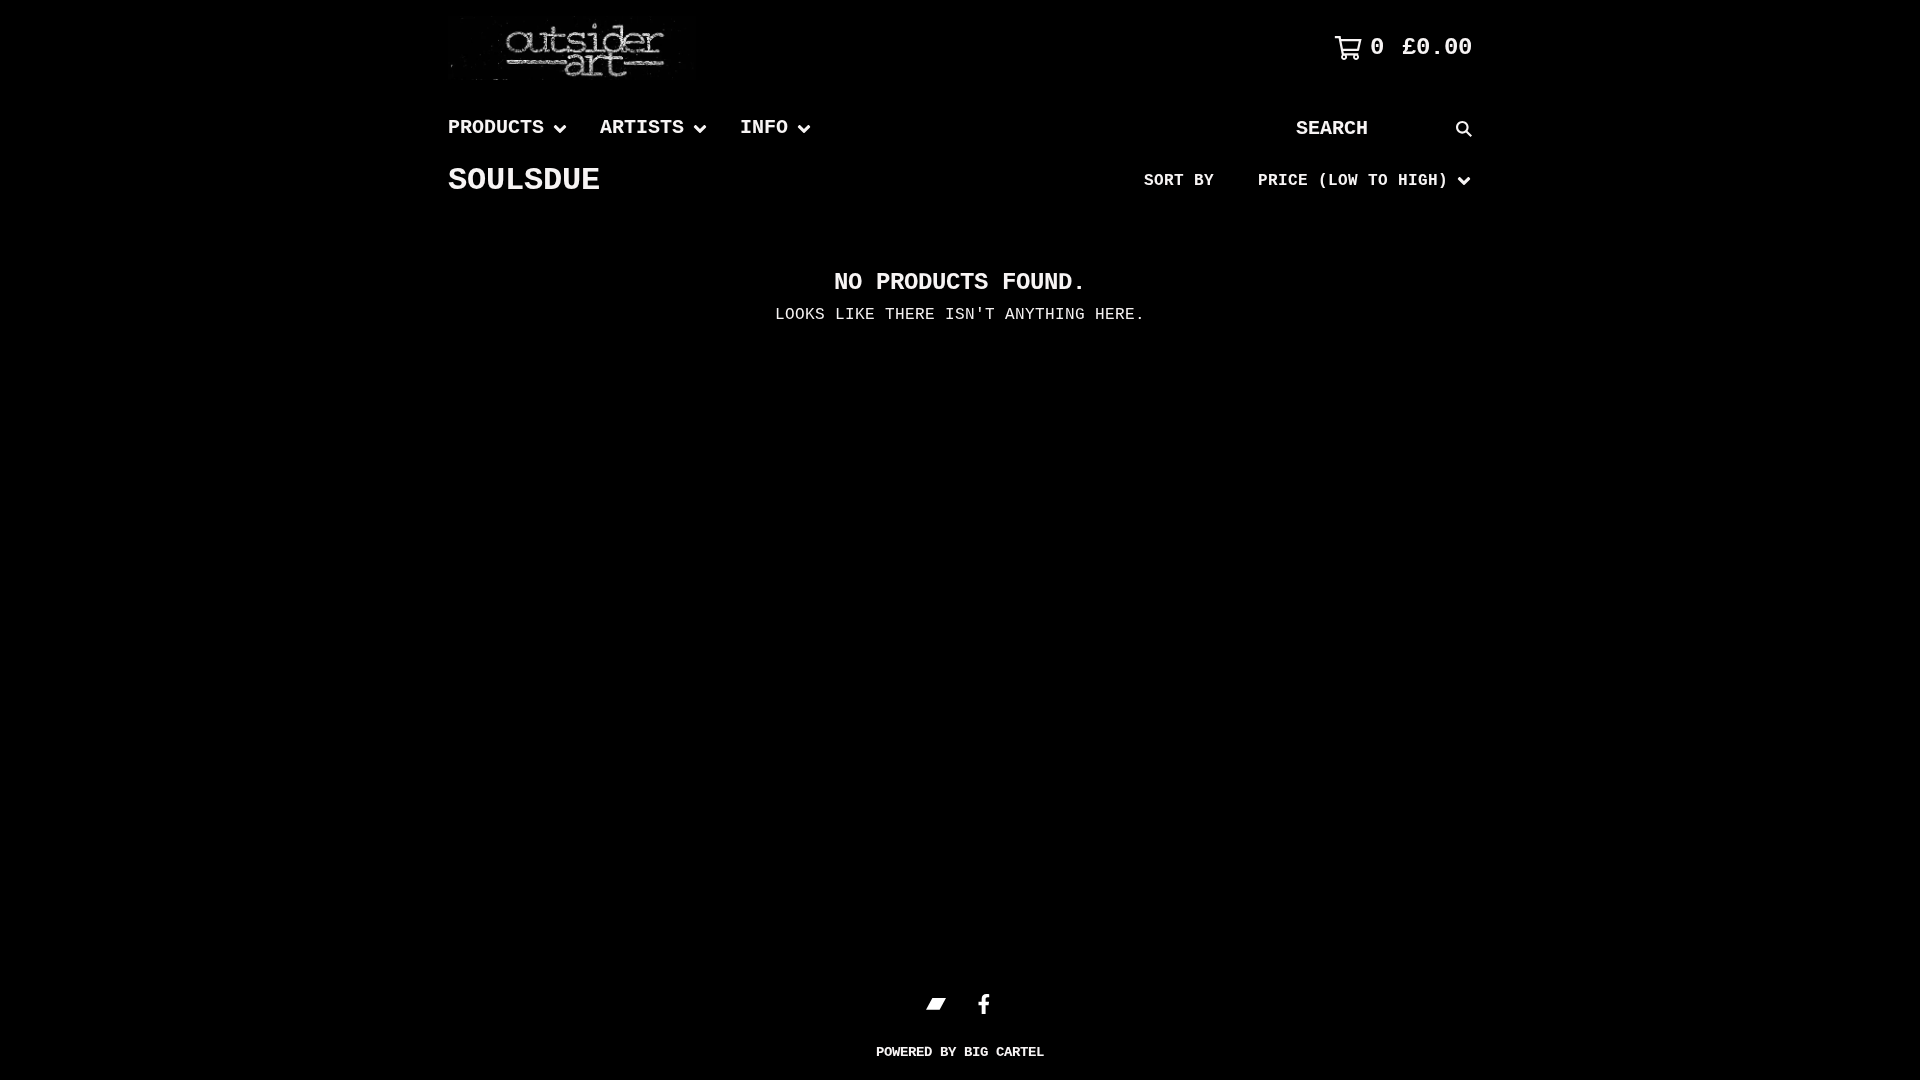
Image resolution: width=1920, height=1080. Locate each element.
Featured (1262, 233)
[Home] (597, 48)
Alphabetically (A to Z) (1337, 329)
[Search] (1464, 128)
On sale (1257, 265)
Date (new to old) (1307, 393)
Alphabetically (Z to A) (1337, 361)
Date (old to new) (1307, 425)
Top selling (1277, 297)
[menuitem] (508, 128)
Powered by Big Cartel (960, 1052)
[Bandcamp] (936, 1004)
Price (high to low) (1317, 489)
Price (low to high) (1317, 457)
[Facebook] (984, 1004)
